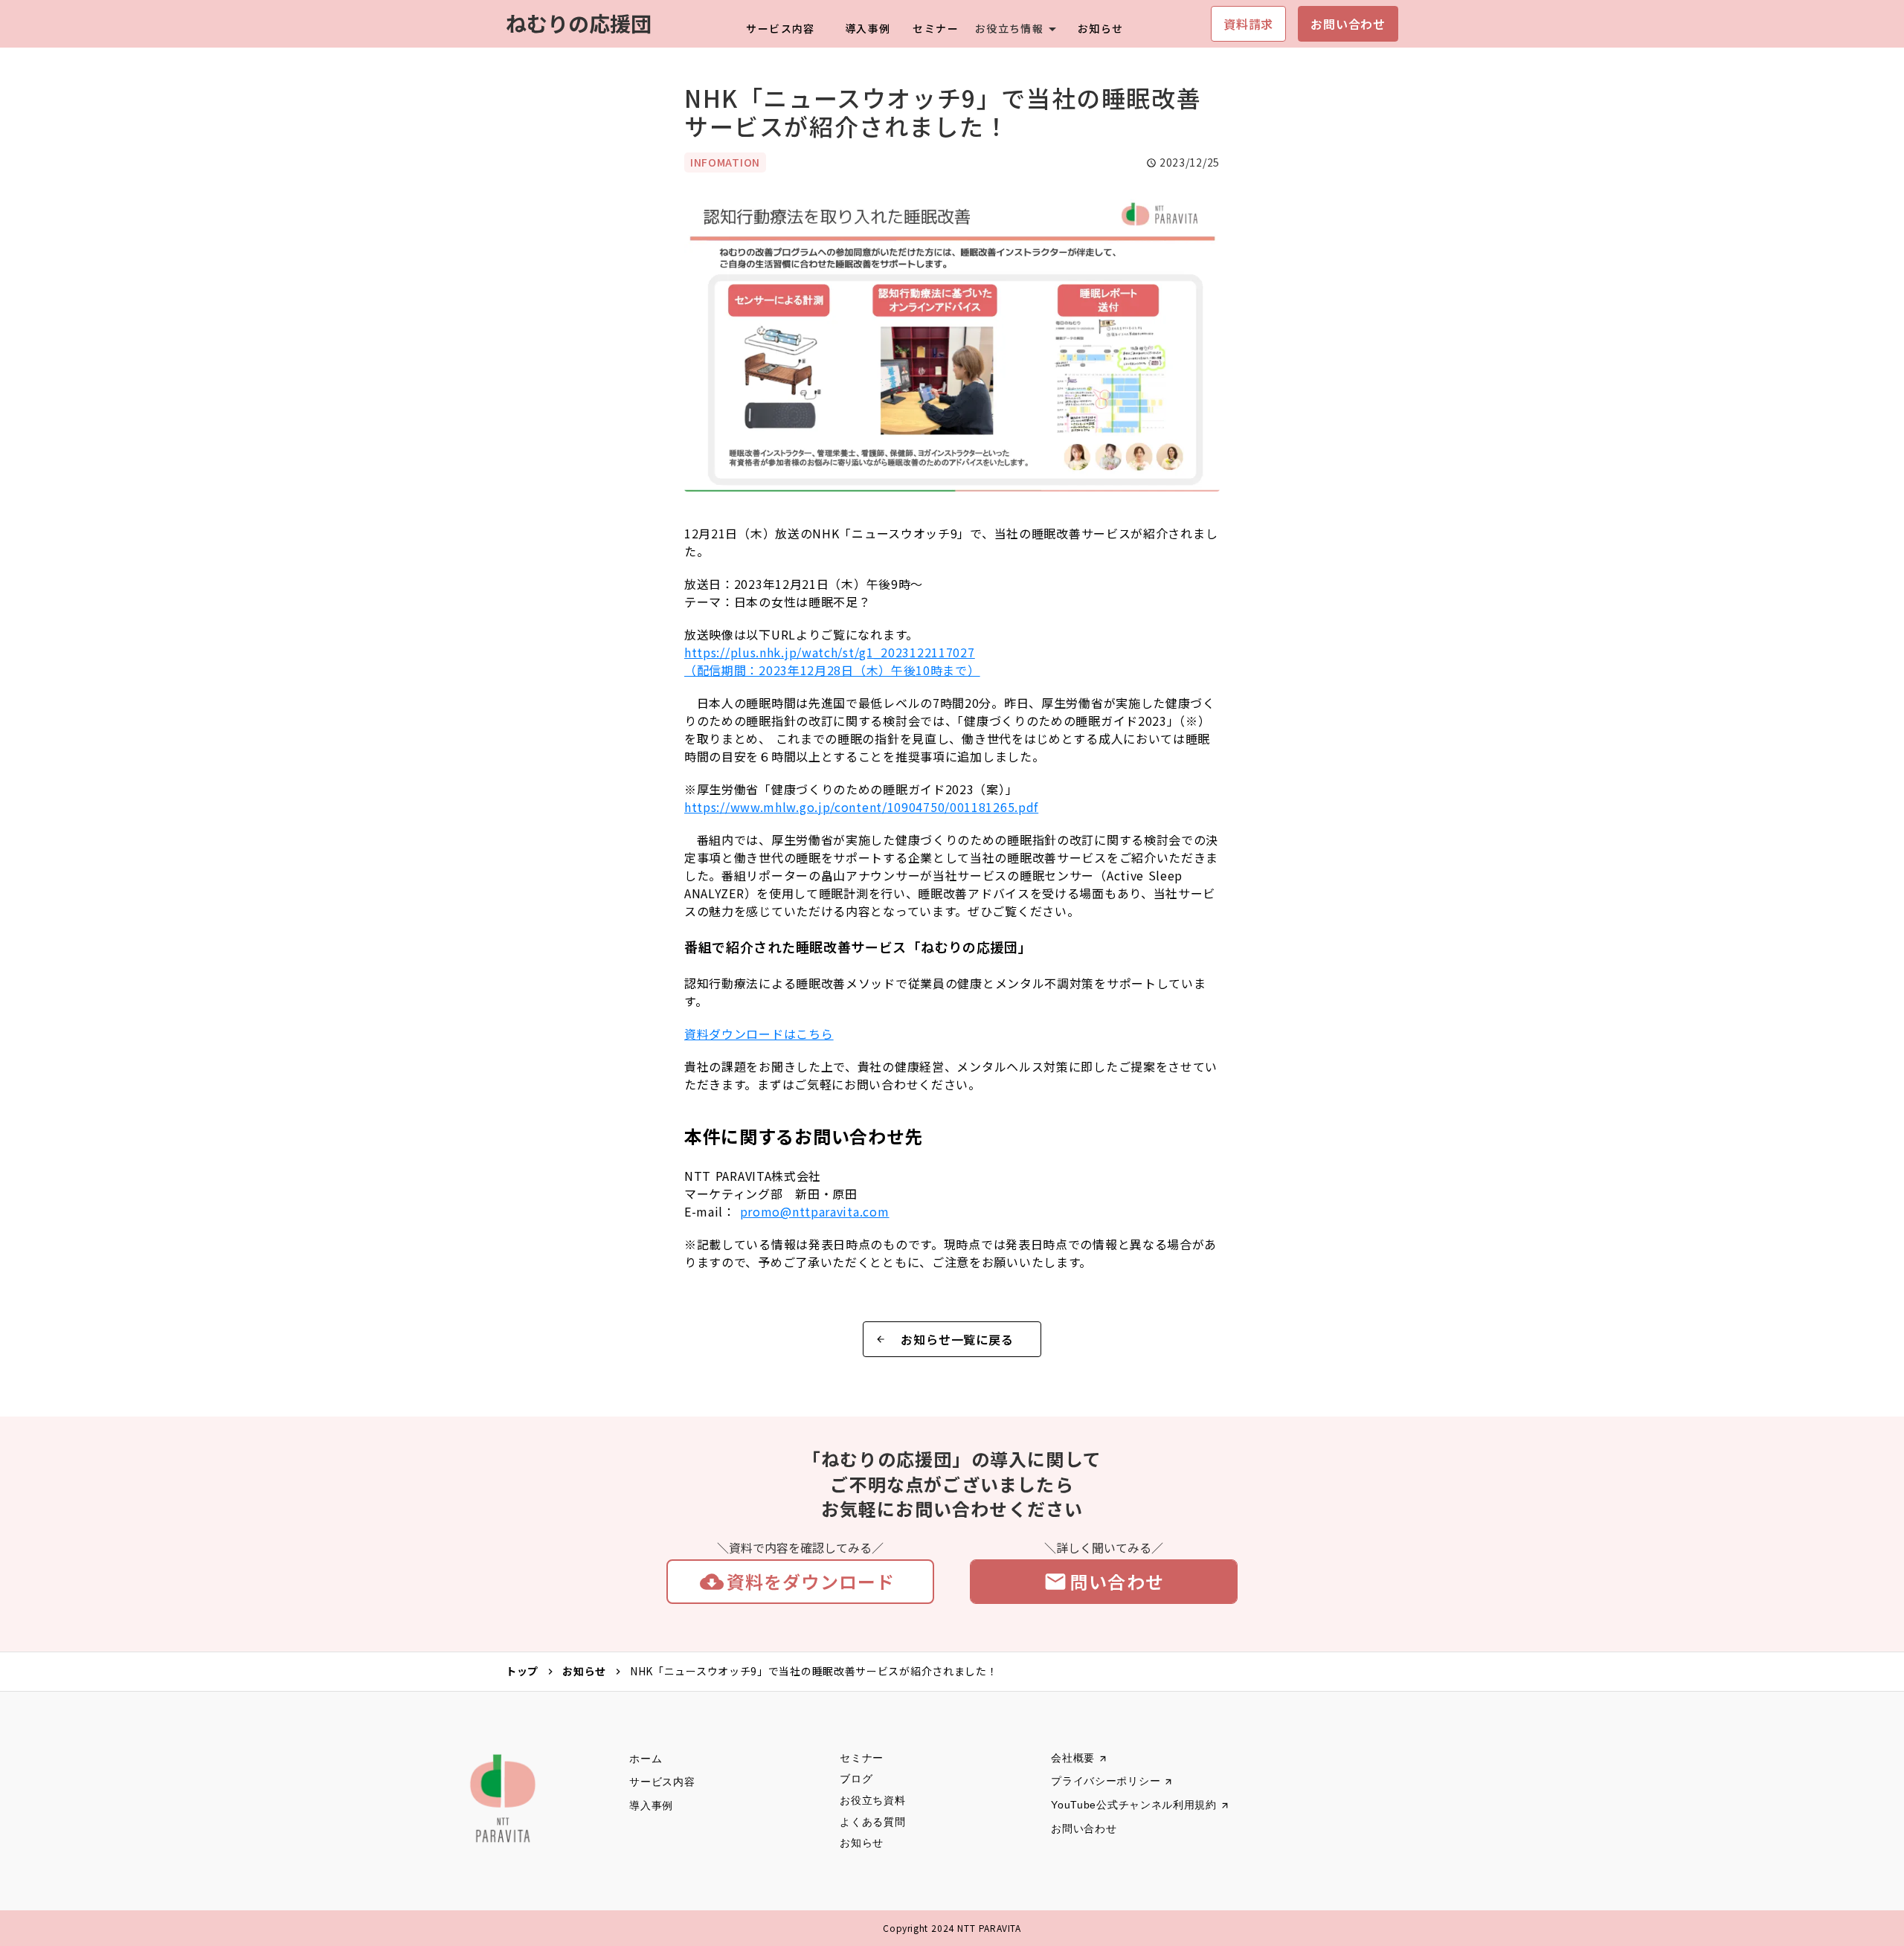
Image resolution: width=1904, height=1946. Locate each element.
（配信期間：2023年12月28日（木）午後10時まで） (832, 661)
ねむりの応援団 (579, 23)
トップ (522, 1671)
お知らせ (584, 1671)
